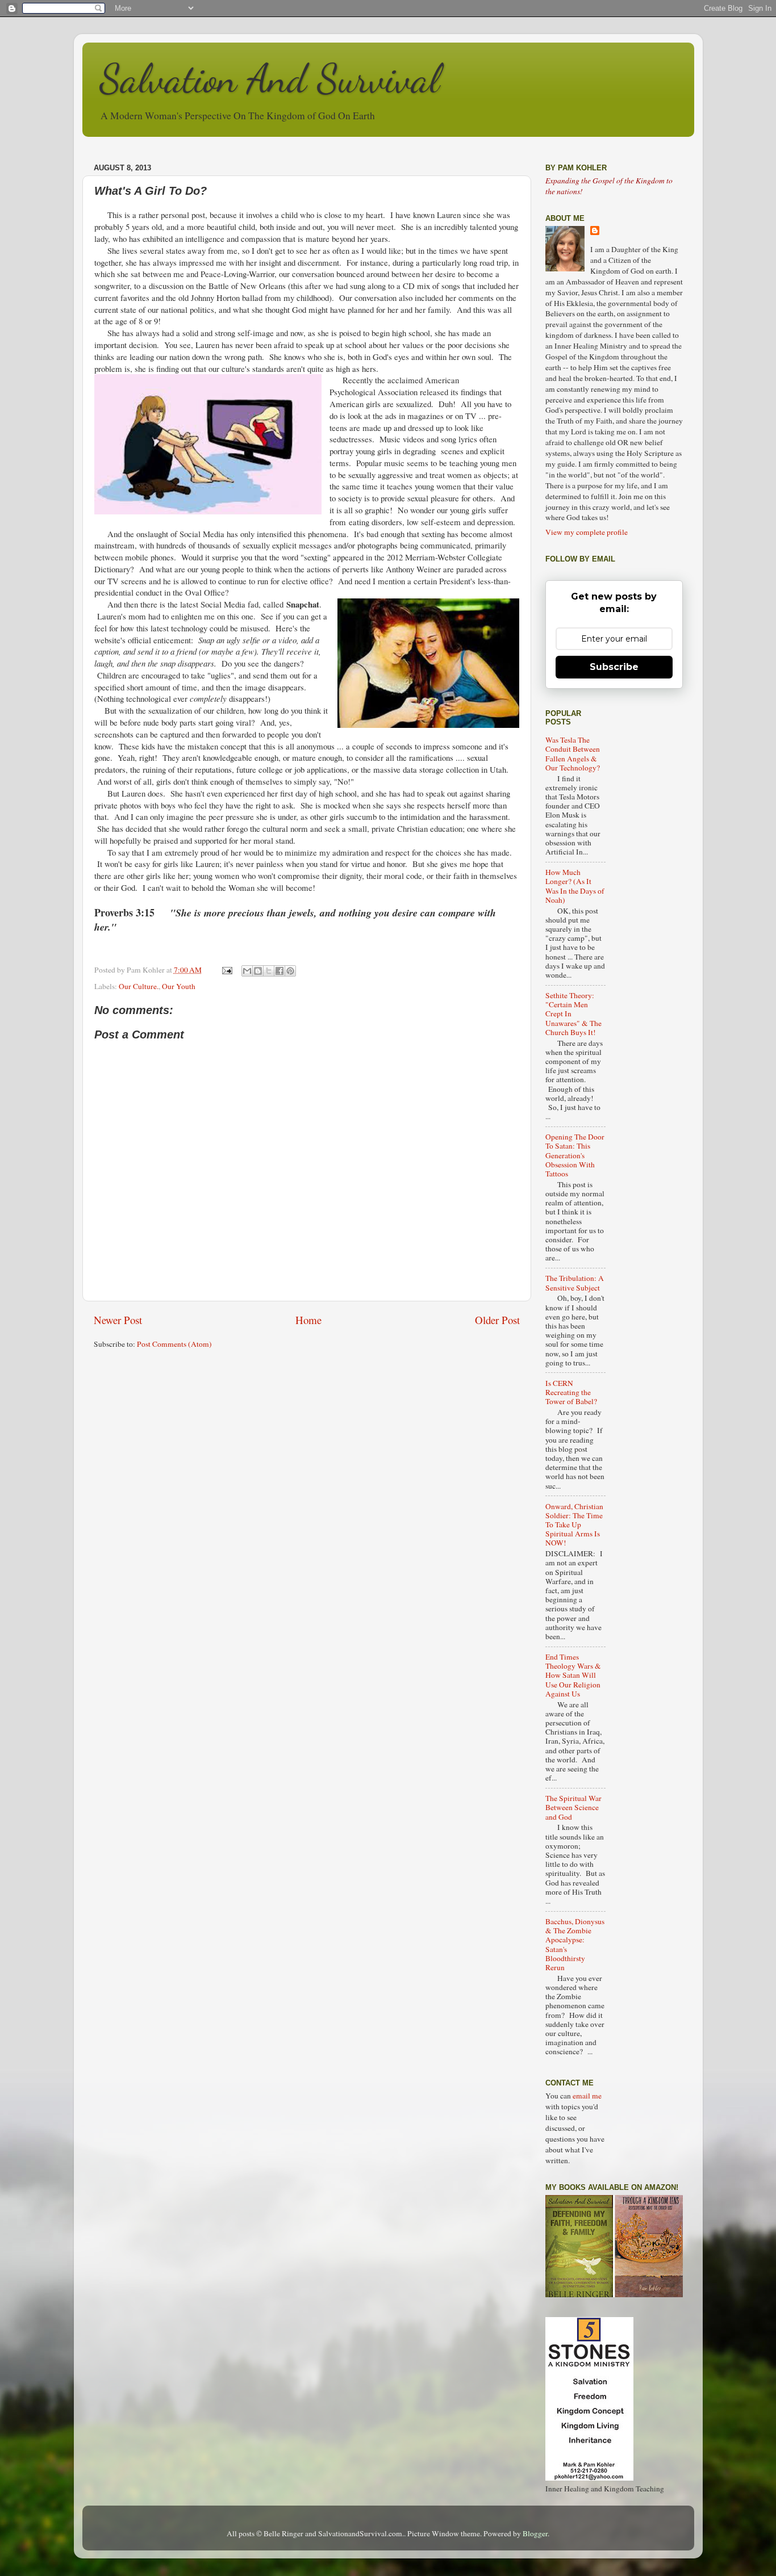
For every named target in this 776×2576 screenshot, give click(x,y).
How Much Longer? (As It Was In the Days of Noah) (575, 886)
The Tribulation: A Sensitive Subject (575, 1283)
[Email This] (247, 971)
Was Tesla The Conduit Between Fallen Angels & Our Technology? (573, 754)
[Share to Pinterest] (290, 971)
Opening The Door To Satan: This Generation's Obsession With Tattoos (575, 1155)
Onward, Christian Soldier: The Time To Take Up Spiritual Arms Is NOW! (574, 1525)
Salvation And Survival (270, 79)
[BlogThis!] (258, 971)
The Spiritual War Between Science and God (573, 1807)
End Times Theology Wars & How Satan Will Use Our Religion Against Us (573, 1675)
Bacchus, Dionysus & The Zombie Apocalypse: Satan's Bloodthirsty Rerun (575, 1944)
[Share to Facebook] (279, 971)
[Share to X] (269, 971)
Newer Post (118, 1320)
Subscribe (614, 667)
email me (587, 2096)
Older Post (497, 1320)
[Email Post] (227, 970)
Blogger (535, 2533)
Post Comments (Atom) (174, 1344)
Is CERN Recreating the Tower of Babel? (571, 1392)
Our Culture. (139, 986)
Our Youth (179, 986)
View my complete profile (587, 532)
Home (308, 1320)
